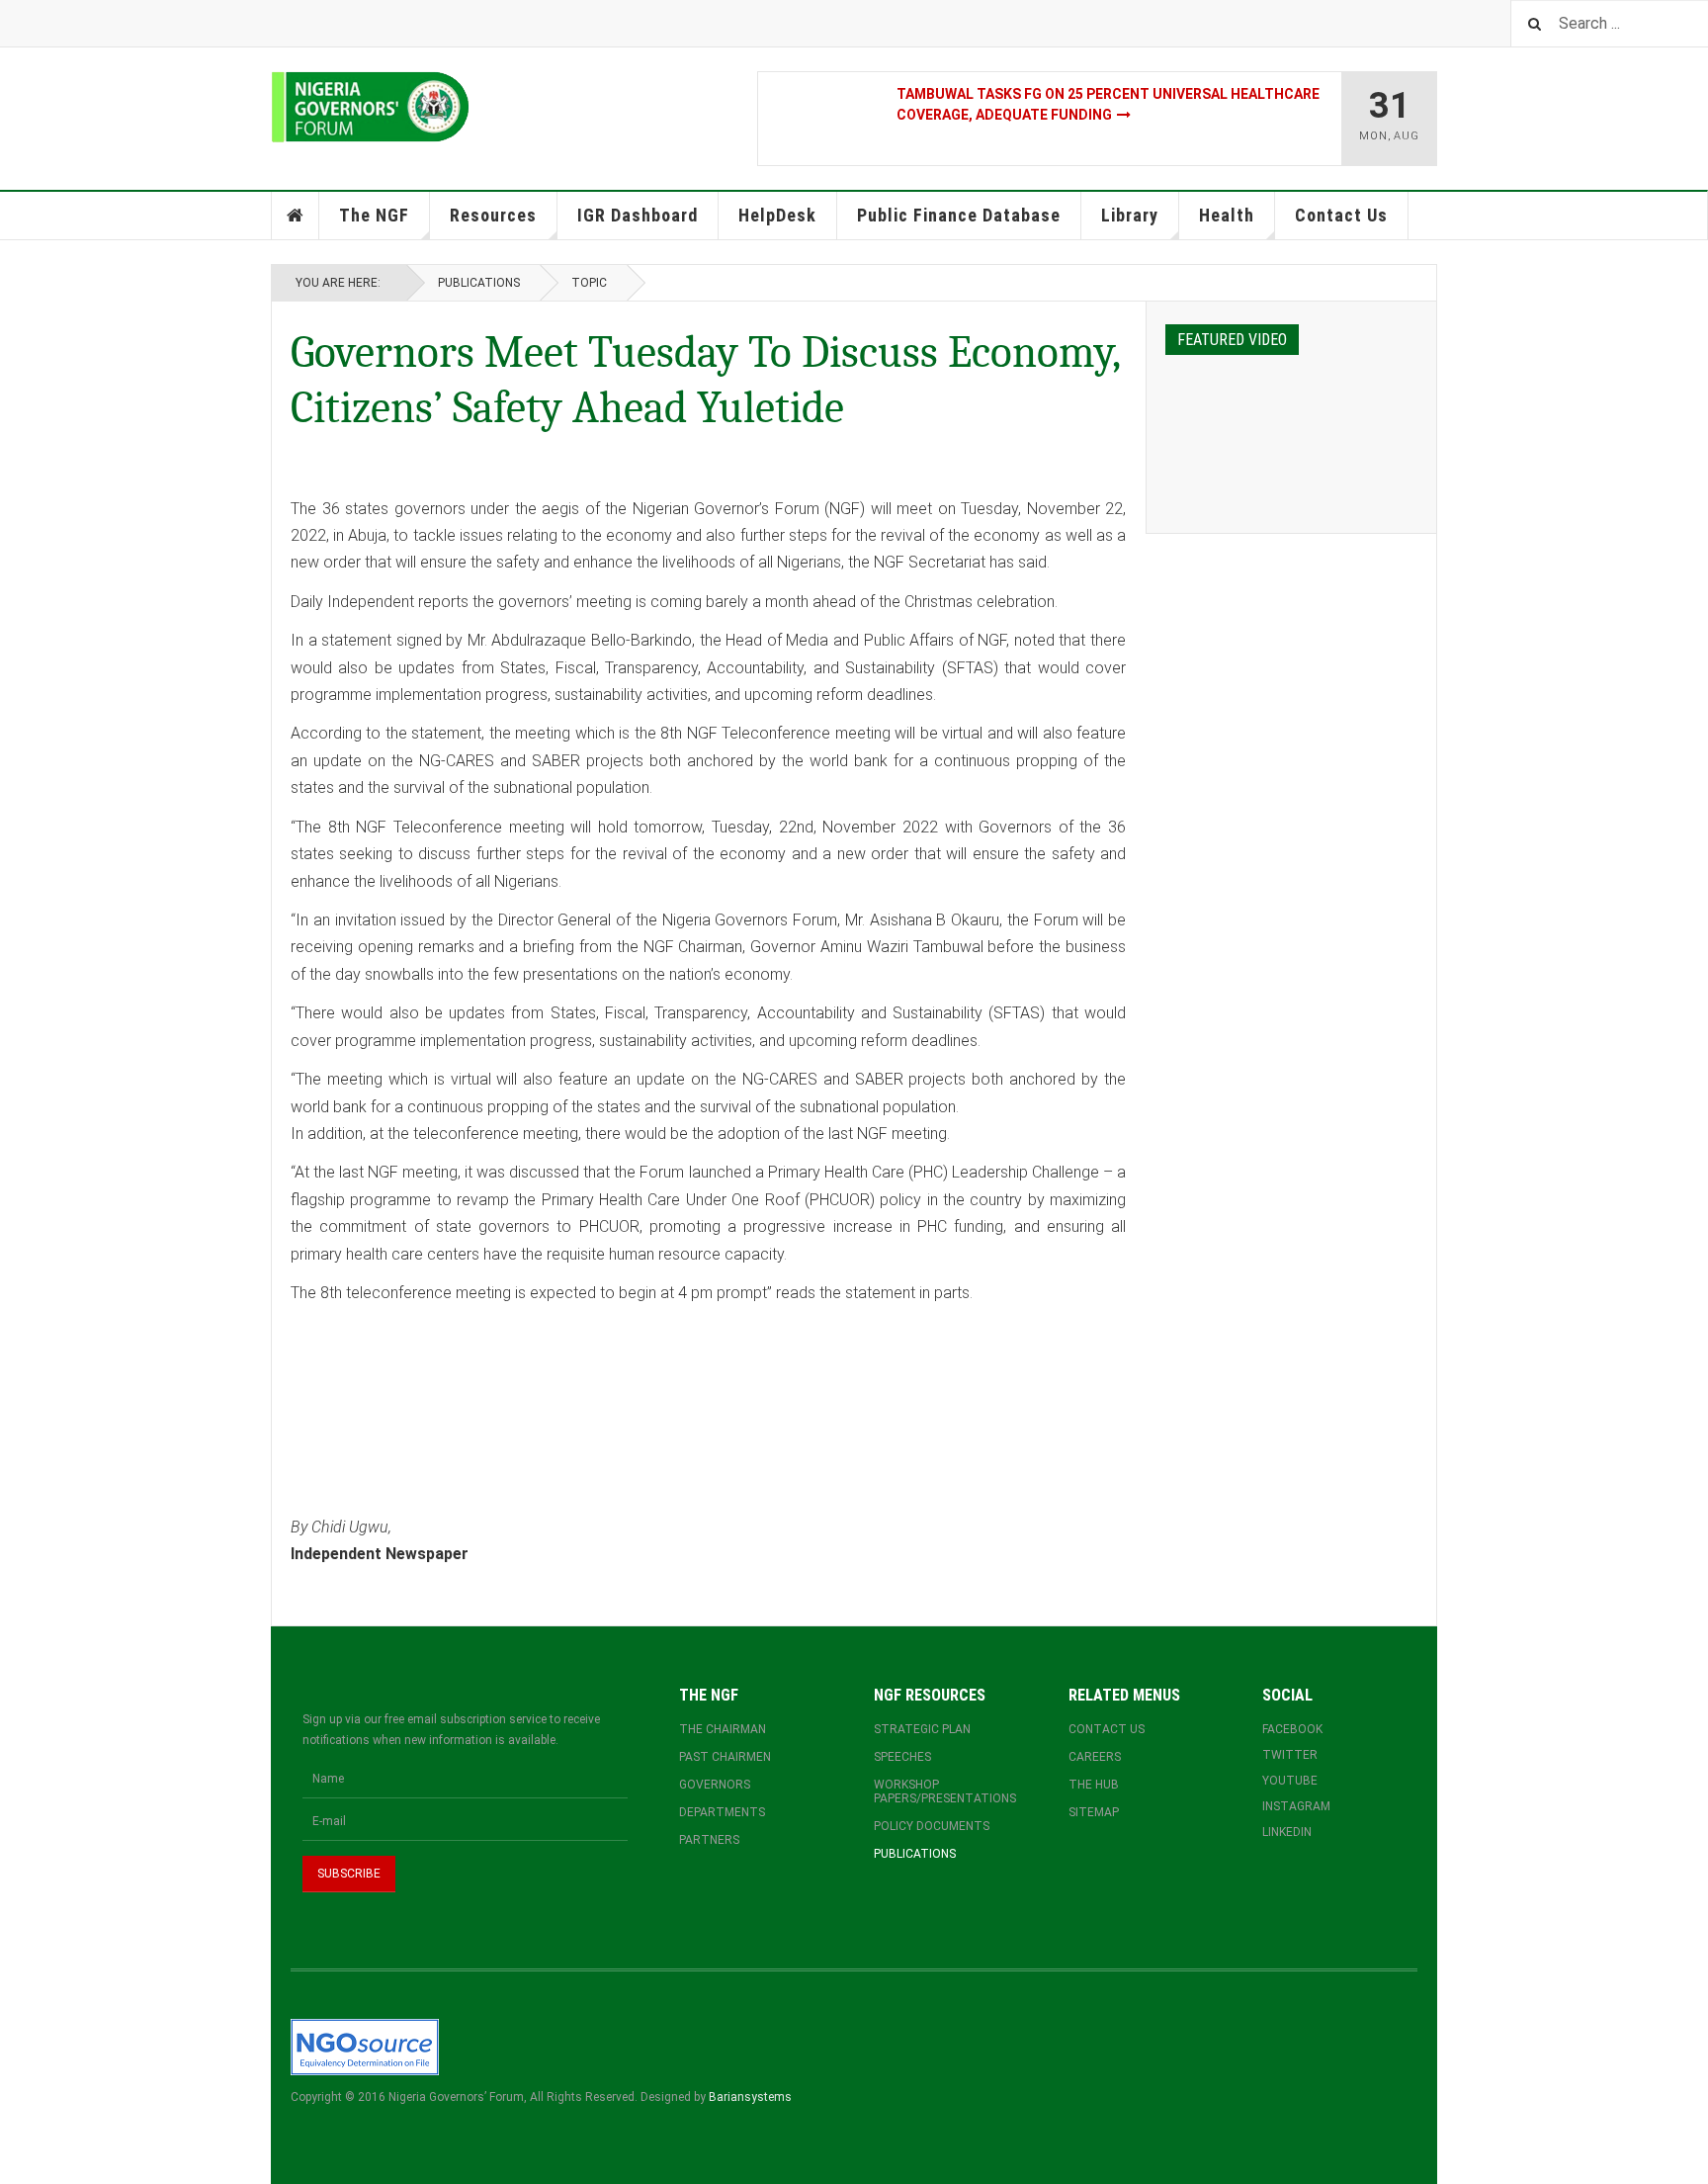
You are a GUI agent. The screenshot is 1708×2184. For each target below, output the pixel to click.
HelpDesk (777, 215)
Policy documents (932, 1826)
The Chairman (723, 1729)
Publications (479, 283)
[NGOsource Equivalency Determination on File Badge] (365, 2047)
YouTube (1290, 1781)
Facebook (1292, 1729)
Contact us (1107, 1729)
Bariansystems (750, 2097)
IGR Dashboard (638, 215)
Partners (709, 1840)
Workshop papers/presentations (945, 1791)
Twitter (1290, 1755)
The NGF (374, 215)
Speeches (902, 1757)
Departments (722, 1812)
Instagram (1296, 1806)
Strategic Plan (922, 1729)
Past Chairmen (725, 1757)
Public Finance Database (959, 215)
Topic (589, 283)
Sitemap (1094, 1812)
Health (1227, 215)
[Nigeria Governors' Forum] (370, 107)
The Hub (1094, 1785)
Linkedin (1287, 1832)
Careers (1095, 1757)
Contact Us (1341, 215)
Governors (715, 1785)
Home (296, 216)
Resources (493, 215)
